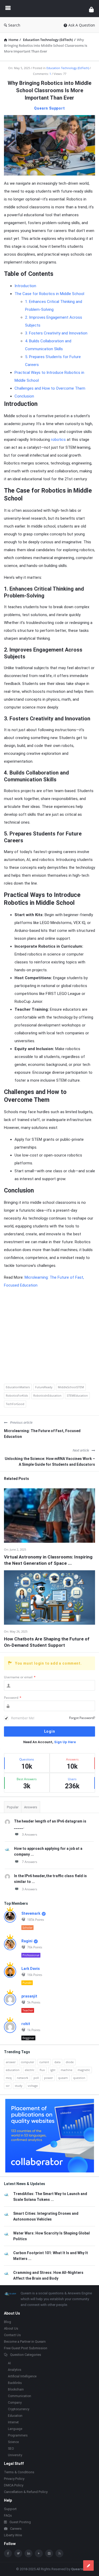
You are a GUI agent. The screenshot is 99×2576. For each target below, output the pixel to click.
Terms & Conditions (19, 2472)
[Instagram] (49, 2553)
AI (9, 2363)
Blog (8, 2322)
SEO (11, 2449)
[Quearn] (50, 9)
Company (15, 2403)
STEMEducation (77, 1395)
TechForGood (15, 1404)
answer (11, 2062)
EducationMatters (18, 1387)
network (23, 2078)
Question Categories (26, 2355)
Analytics (15, 2370)
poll (36, 2078)
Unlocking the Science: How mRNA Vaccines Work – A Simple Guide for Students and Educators (50, 1462)
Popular (13, 1807)
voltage (33, 2086)
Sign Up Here (65, 1742)
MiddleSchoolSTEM (71, 1387)
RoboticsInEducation (47, 1395)
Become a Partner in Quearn (25, 2342)
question (79, 2078)
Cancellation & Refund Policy (26, 2492)
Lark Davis (31, 1969)
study (19, 2086)
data (57, 2062)
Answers (31, 1807)
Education (15, 2416)
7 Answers (30, 1862)
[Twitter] (18, 2553)
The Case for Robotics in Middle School (49, 294)
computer (27, 2062)
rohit (26, 2024)
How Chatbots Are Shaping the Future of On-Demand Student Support (47, 1642)
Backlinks (15, 2383)
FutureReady (44, 1387)
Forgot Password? (82, 1718)
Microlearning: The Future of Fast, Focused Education (42, 1434)
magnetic (84, 2070)
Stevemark (31, 1913)
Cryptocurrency (19, 2409)
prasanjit (29, 1996)
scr (8, 2086)
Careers (16, 2529)
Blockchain (16, 2389)
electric (30, 2070)
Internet (13, 2422)
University (15, 2455)
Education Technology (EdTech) (68, 68)
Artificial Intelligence (22, 2376)
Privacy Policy (14, 2479)
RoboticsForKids (17, 1395)
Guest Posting (20, 2522)
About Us (11, 2328)
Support (10, 2509)
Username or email (20, 1677)
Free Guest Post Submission (26, 2348)
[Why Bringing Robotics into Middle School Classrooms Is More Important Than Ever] (49, 145)
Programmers (18, 2435)
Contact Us (12, 2335)
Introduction (25, 286)
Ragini (27, 1941)
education (13, 2070)
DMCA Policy (14, 2485)
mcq (9, 2078)
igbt (53, 2070)
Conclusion (24, 396)
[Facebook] (8, 2553)
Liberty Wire (13, 2535)
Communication (20, 2396)
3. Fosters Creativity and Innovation (56, 333)
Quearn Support (49, 108)
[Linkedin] (29, 2553)
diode (70, 2062)
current (44, 2062)
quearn (63, 2078)
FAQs (8, 2515)
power (48, 2078)
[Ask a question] (88, 2565)
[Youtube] (39, 2553)
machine (67, 2070)
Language (15, 2429)
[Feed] (59, 2553)
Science (13, 2442)
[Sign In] (91, 9)
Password (13, 1698)
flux (42, 2070)
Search (14, 25)
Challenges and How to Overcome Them (50, 388)
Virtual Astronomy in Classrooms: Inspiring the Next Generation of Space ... (48, 1560)
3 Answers (30, 1834)
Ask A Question (82, 25)
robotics (58, 440)
